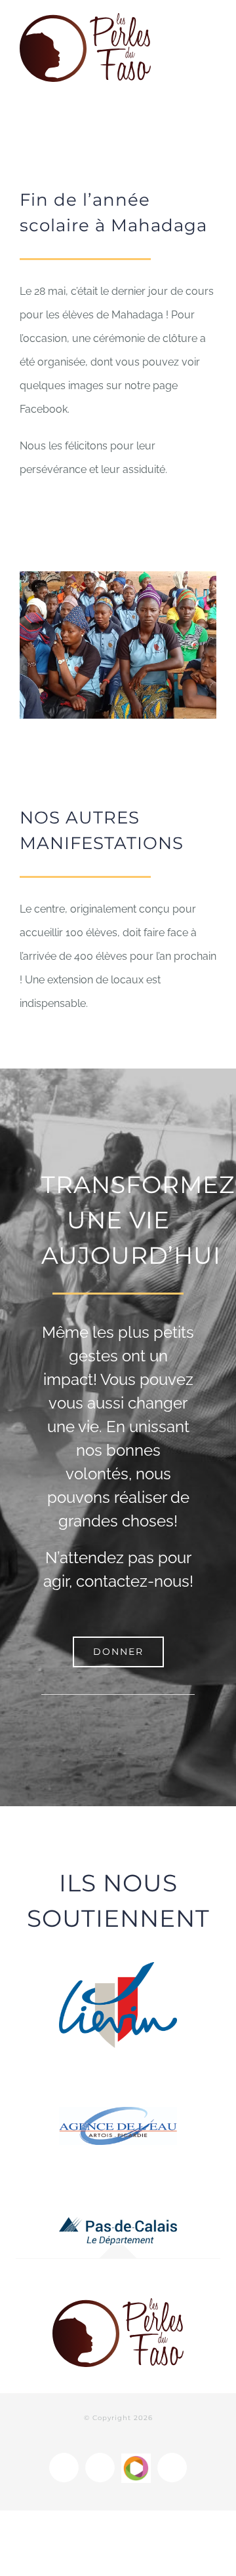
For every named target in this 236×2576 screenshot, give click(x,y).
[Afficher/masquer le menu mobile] (211, 25)
